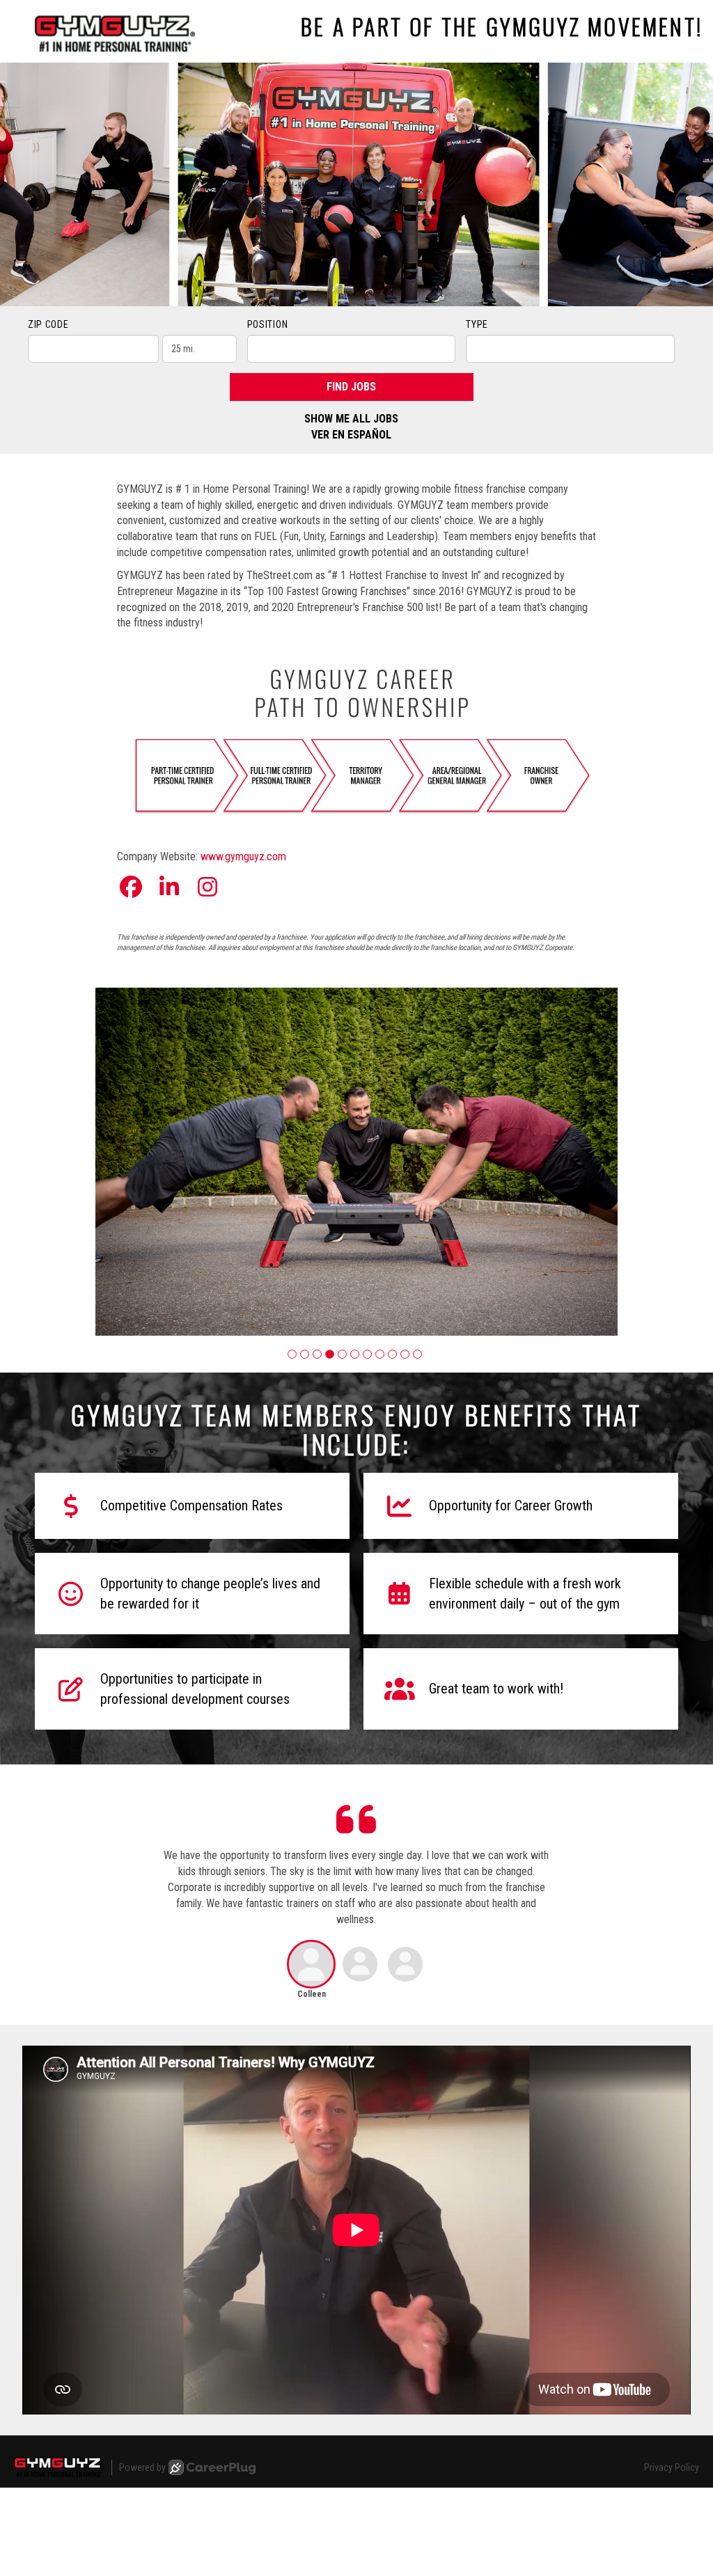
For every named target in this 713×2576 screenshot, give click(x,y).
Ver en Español (351, 435)
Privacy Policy (672, 2467)
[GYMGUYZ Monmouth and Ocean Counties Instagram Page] (207, 887)
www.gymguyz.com (243, 856)
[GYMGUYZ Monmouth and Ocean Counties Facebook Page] (131, 887)
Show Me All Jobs (351, 419)
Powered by (142, 2467)
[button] (292, 1354)
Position (268, 324)
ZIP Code (48, 324)
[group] (356, 1162)
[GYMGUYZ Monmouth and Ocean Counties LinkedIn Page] (169, 887)
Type (477, 324)
